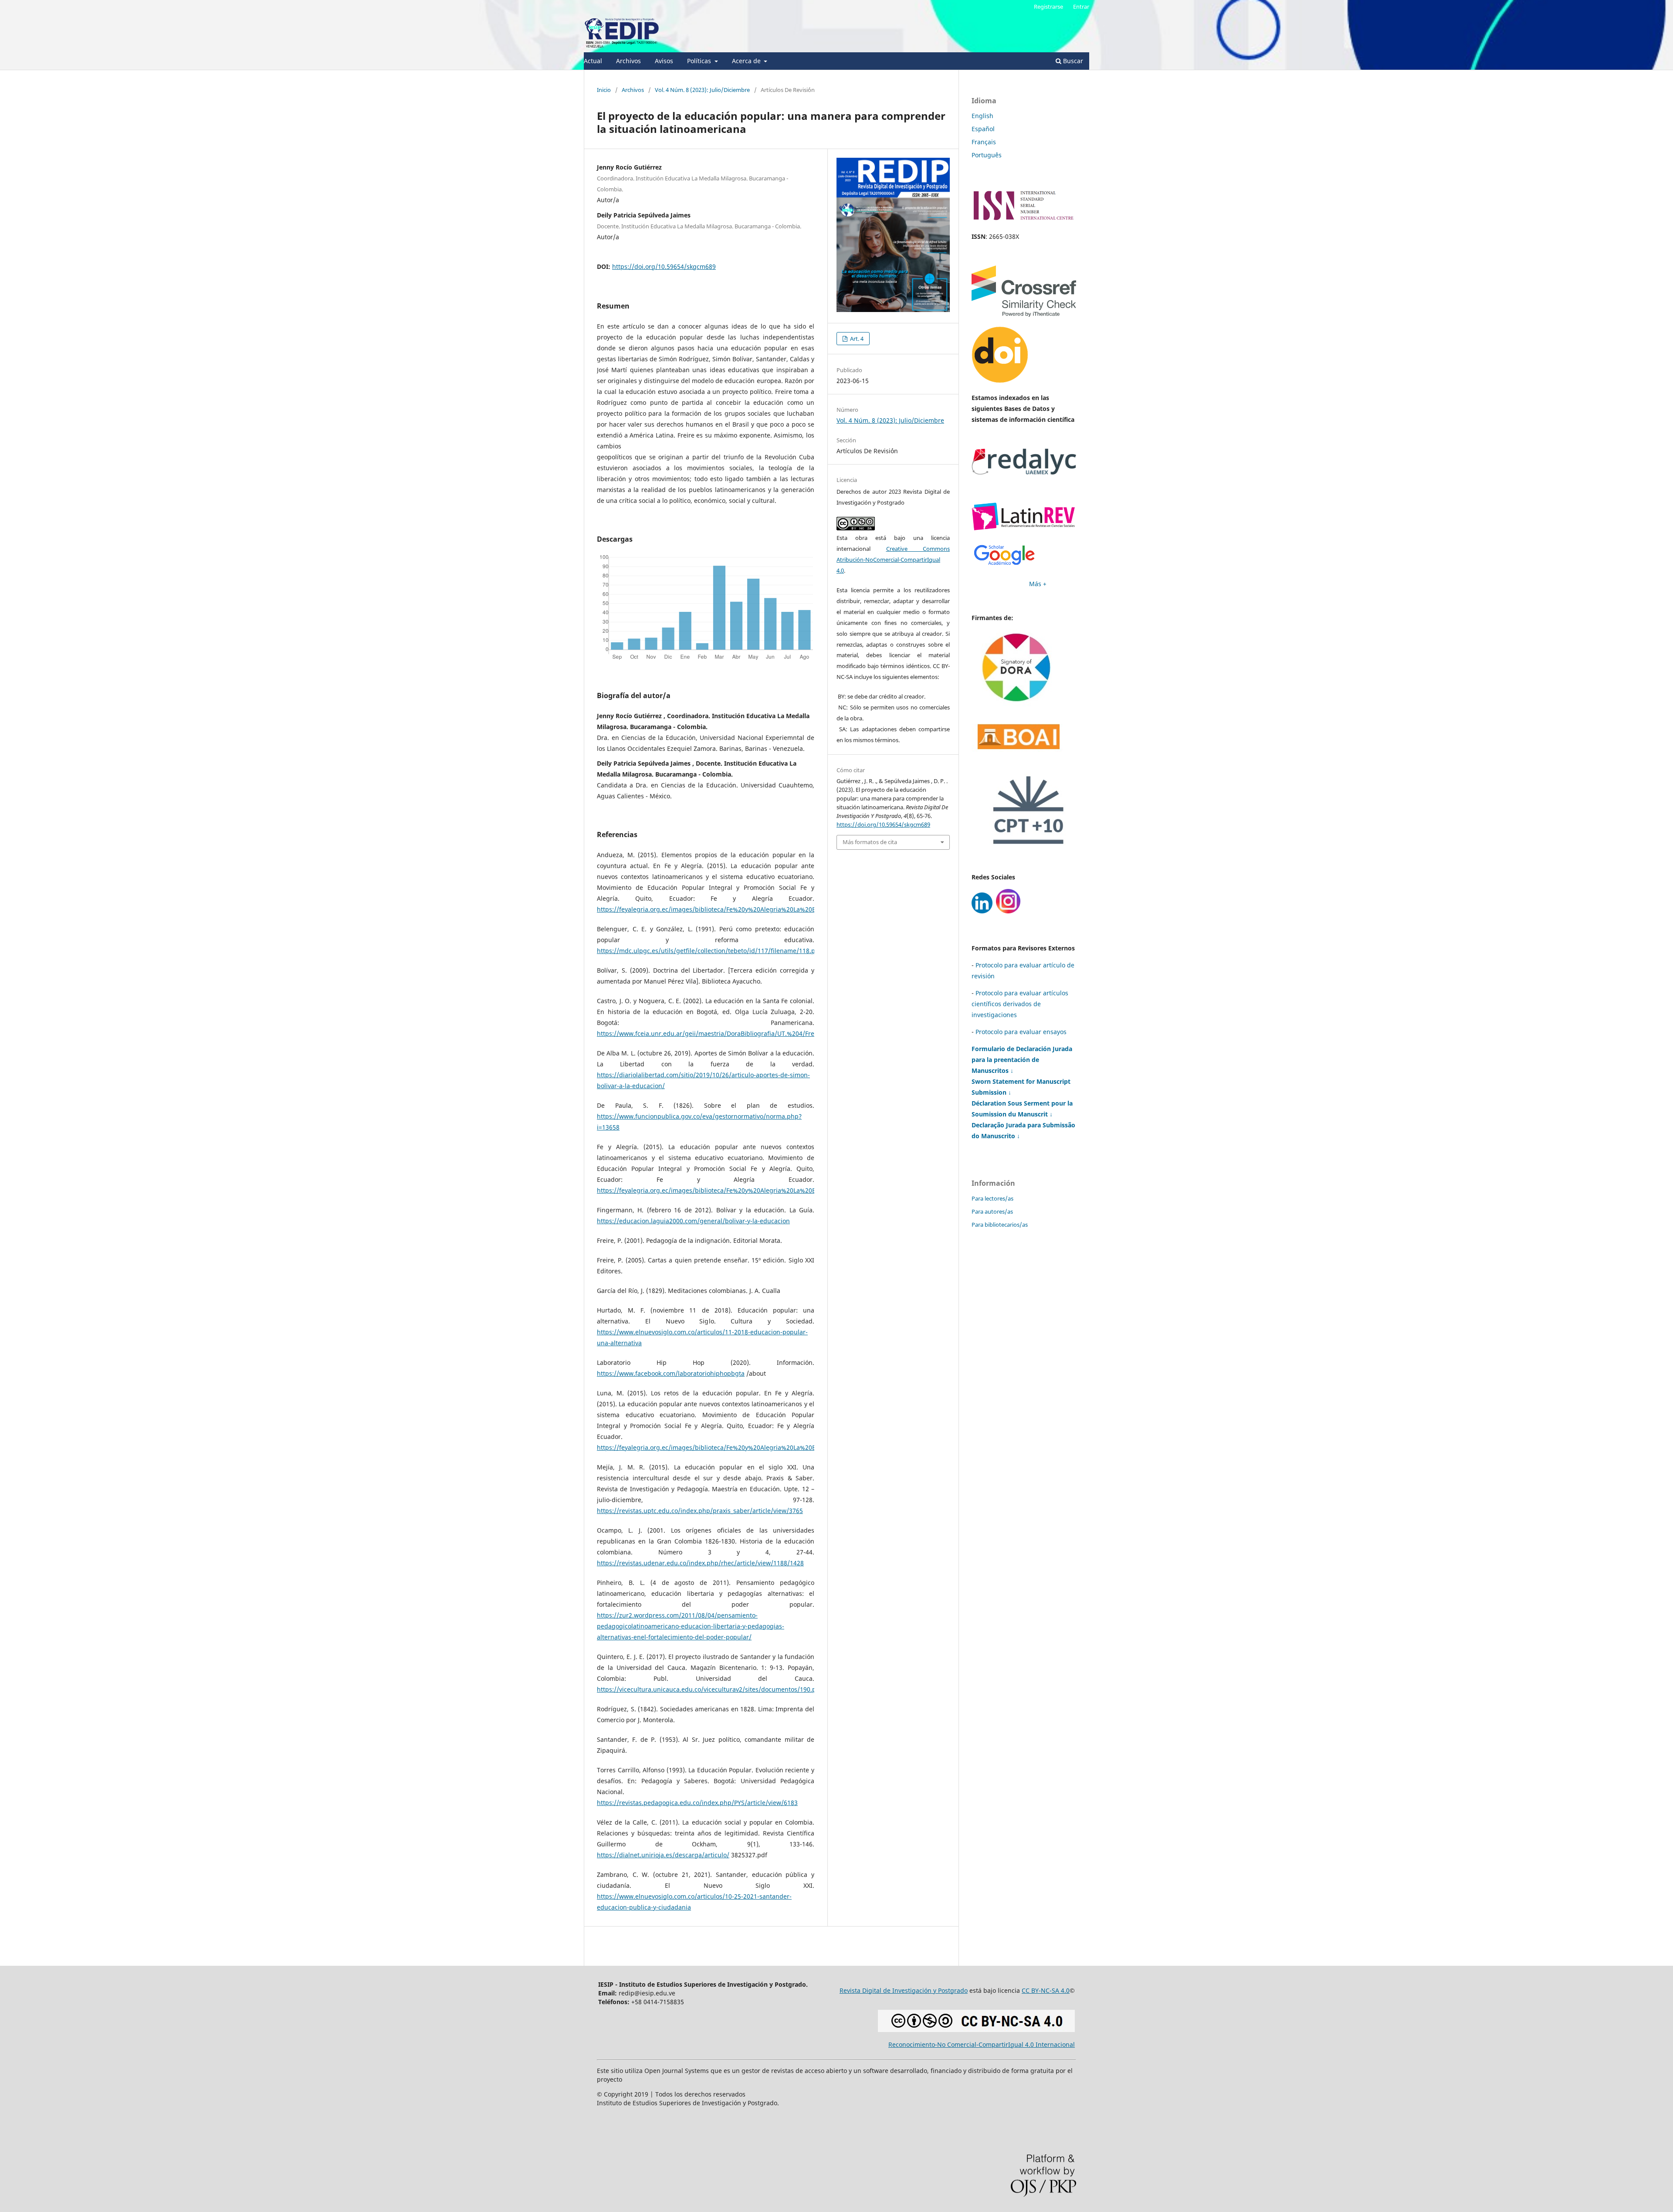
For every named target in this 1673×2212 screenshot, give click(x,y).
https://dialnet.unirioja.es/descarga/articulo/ (663, 1855)
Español (983, 129)
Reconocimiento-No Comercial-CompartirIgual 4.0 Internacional (982, 2044)
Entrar (1081, 7)
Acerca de (747, 61)
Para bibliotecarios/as (1000, 1225)
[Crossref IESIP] (1024, 314)
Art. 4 (856, 339)
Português (987, 155)
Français (984, 142)
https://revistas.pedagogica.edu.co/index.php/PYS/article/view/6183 (697, 1803)
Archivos (628, 61)
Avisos (664, 61)
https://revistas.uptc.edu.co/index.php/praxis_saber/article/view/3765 (700, 1511)
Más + (1038, 584)
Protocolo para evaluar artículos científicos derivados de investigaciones (1020, 1004)
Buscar (1072, 61)
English (982, 116)
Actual (593, 61)
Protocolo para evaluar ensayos (1021, 1032)
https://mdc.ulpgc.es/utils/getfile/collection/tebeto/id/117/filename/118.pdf (709, 951)
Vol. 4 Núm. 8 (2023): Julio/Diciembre (702, 90)
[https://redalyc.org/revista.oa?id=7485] (1024, 472)
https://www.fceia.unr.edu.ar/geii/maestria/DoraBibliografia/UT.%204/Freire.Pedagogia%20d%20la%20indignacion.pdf (772, 1033)
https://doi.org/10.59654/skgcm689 (664, 266)
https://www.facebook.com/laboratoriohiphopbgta (671, 1373)
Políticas (700, 61)
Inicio (604, 90)
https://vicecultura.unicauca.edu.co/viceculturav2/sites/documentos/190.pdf (710, 1689)
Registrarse (1048, 7)
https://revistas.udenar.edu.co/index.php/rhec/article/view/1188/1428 (700, 1563)
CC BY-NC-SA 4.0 (1046, 1990)
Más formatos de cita (870, 842)
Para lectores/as (992, 1198)
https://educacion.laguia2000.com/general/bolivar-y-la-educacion (693, 1221)
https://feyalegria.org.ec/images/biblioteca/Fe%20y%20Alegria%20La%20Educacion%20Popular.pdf (743, 909)
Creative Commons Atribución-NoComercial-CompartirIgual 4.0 (893, 560)
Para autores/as (992, 1211)
